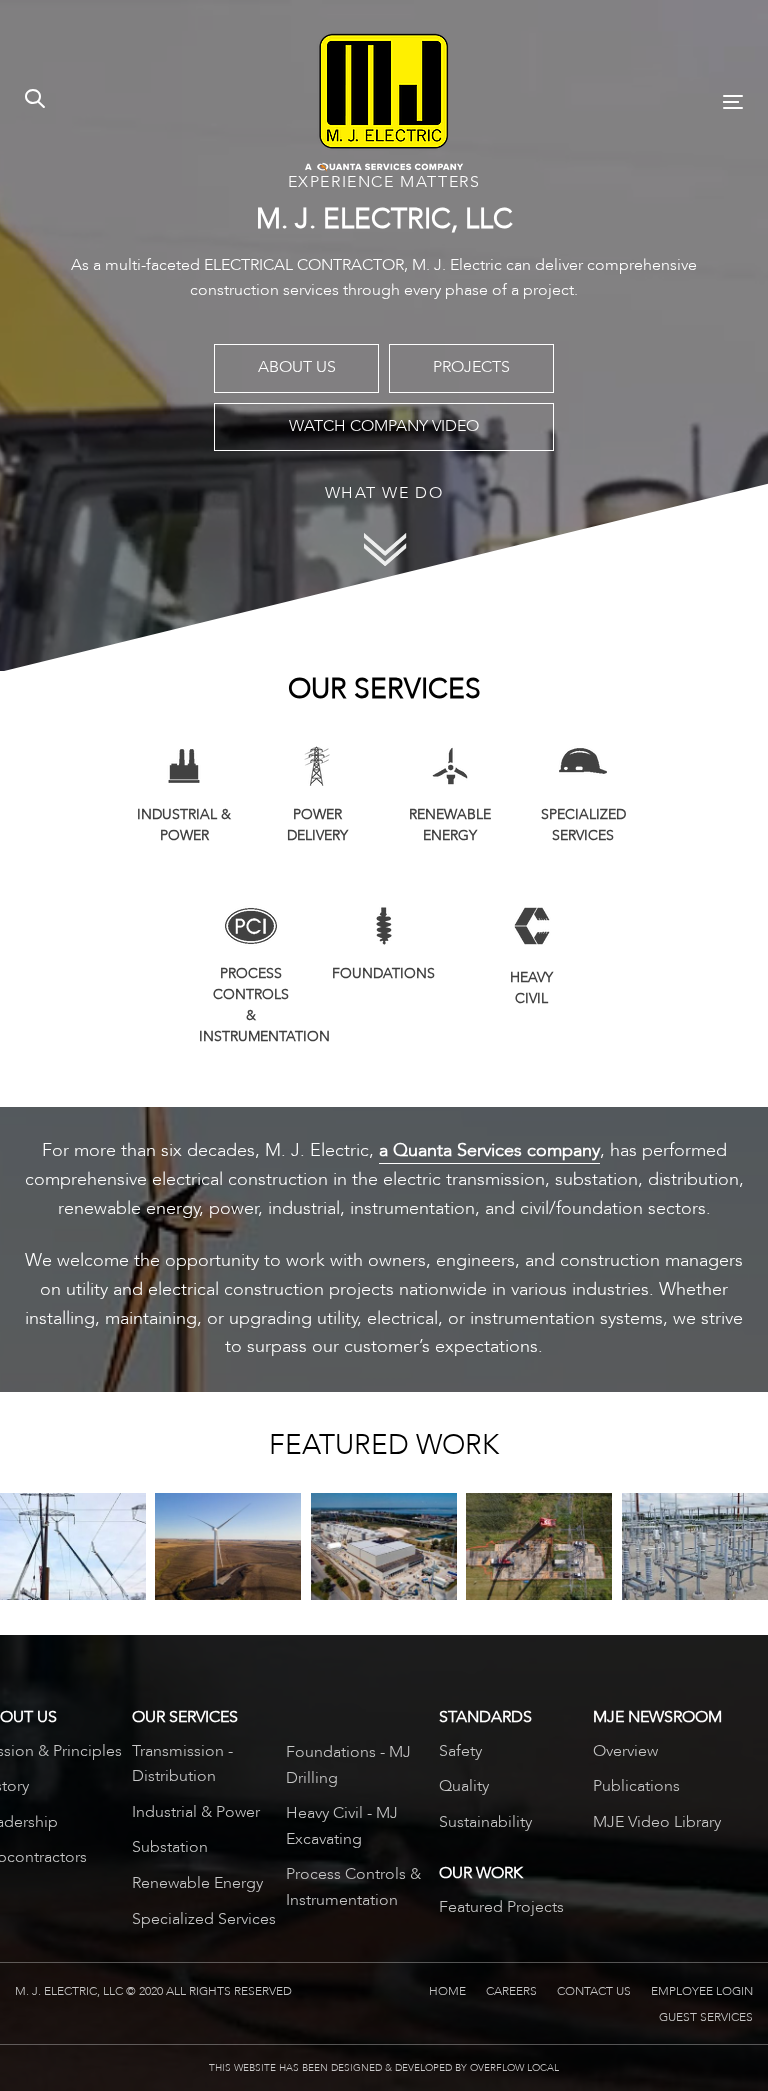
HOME (447, 1991)
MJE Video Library (657, 1822)
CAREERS (511, 1991)
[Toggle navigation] (623, 101)
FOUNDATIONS (383, 973)
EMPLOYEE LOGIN (702, 1991)
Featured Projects (501, 1907)
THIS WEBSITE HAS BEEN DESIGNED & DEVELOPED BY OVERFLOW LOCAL (384, 2068)
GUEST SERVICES (706, 2017)
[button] (35, 101)
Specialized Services (204, 1919)
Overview (625, 1751)
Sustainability (485, 1822)
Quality (464, 1786)
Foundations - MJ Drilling (348, 1765)
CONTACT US (594, 1991)
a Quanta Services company (489, 1150)
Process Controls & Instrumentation (353, 1887)
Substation (170, 1847)
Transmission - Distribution (182, 1764)
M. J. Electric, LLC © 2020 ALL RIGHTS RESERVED (153, 1991)
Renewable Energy (197, 1883)
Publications (636, 1786)
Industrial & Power (196, 1812)
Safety (460, 1751)
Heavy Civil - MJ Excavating (342, 1826)
